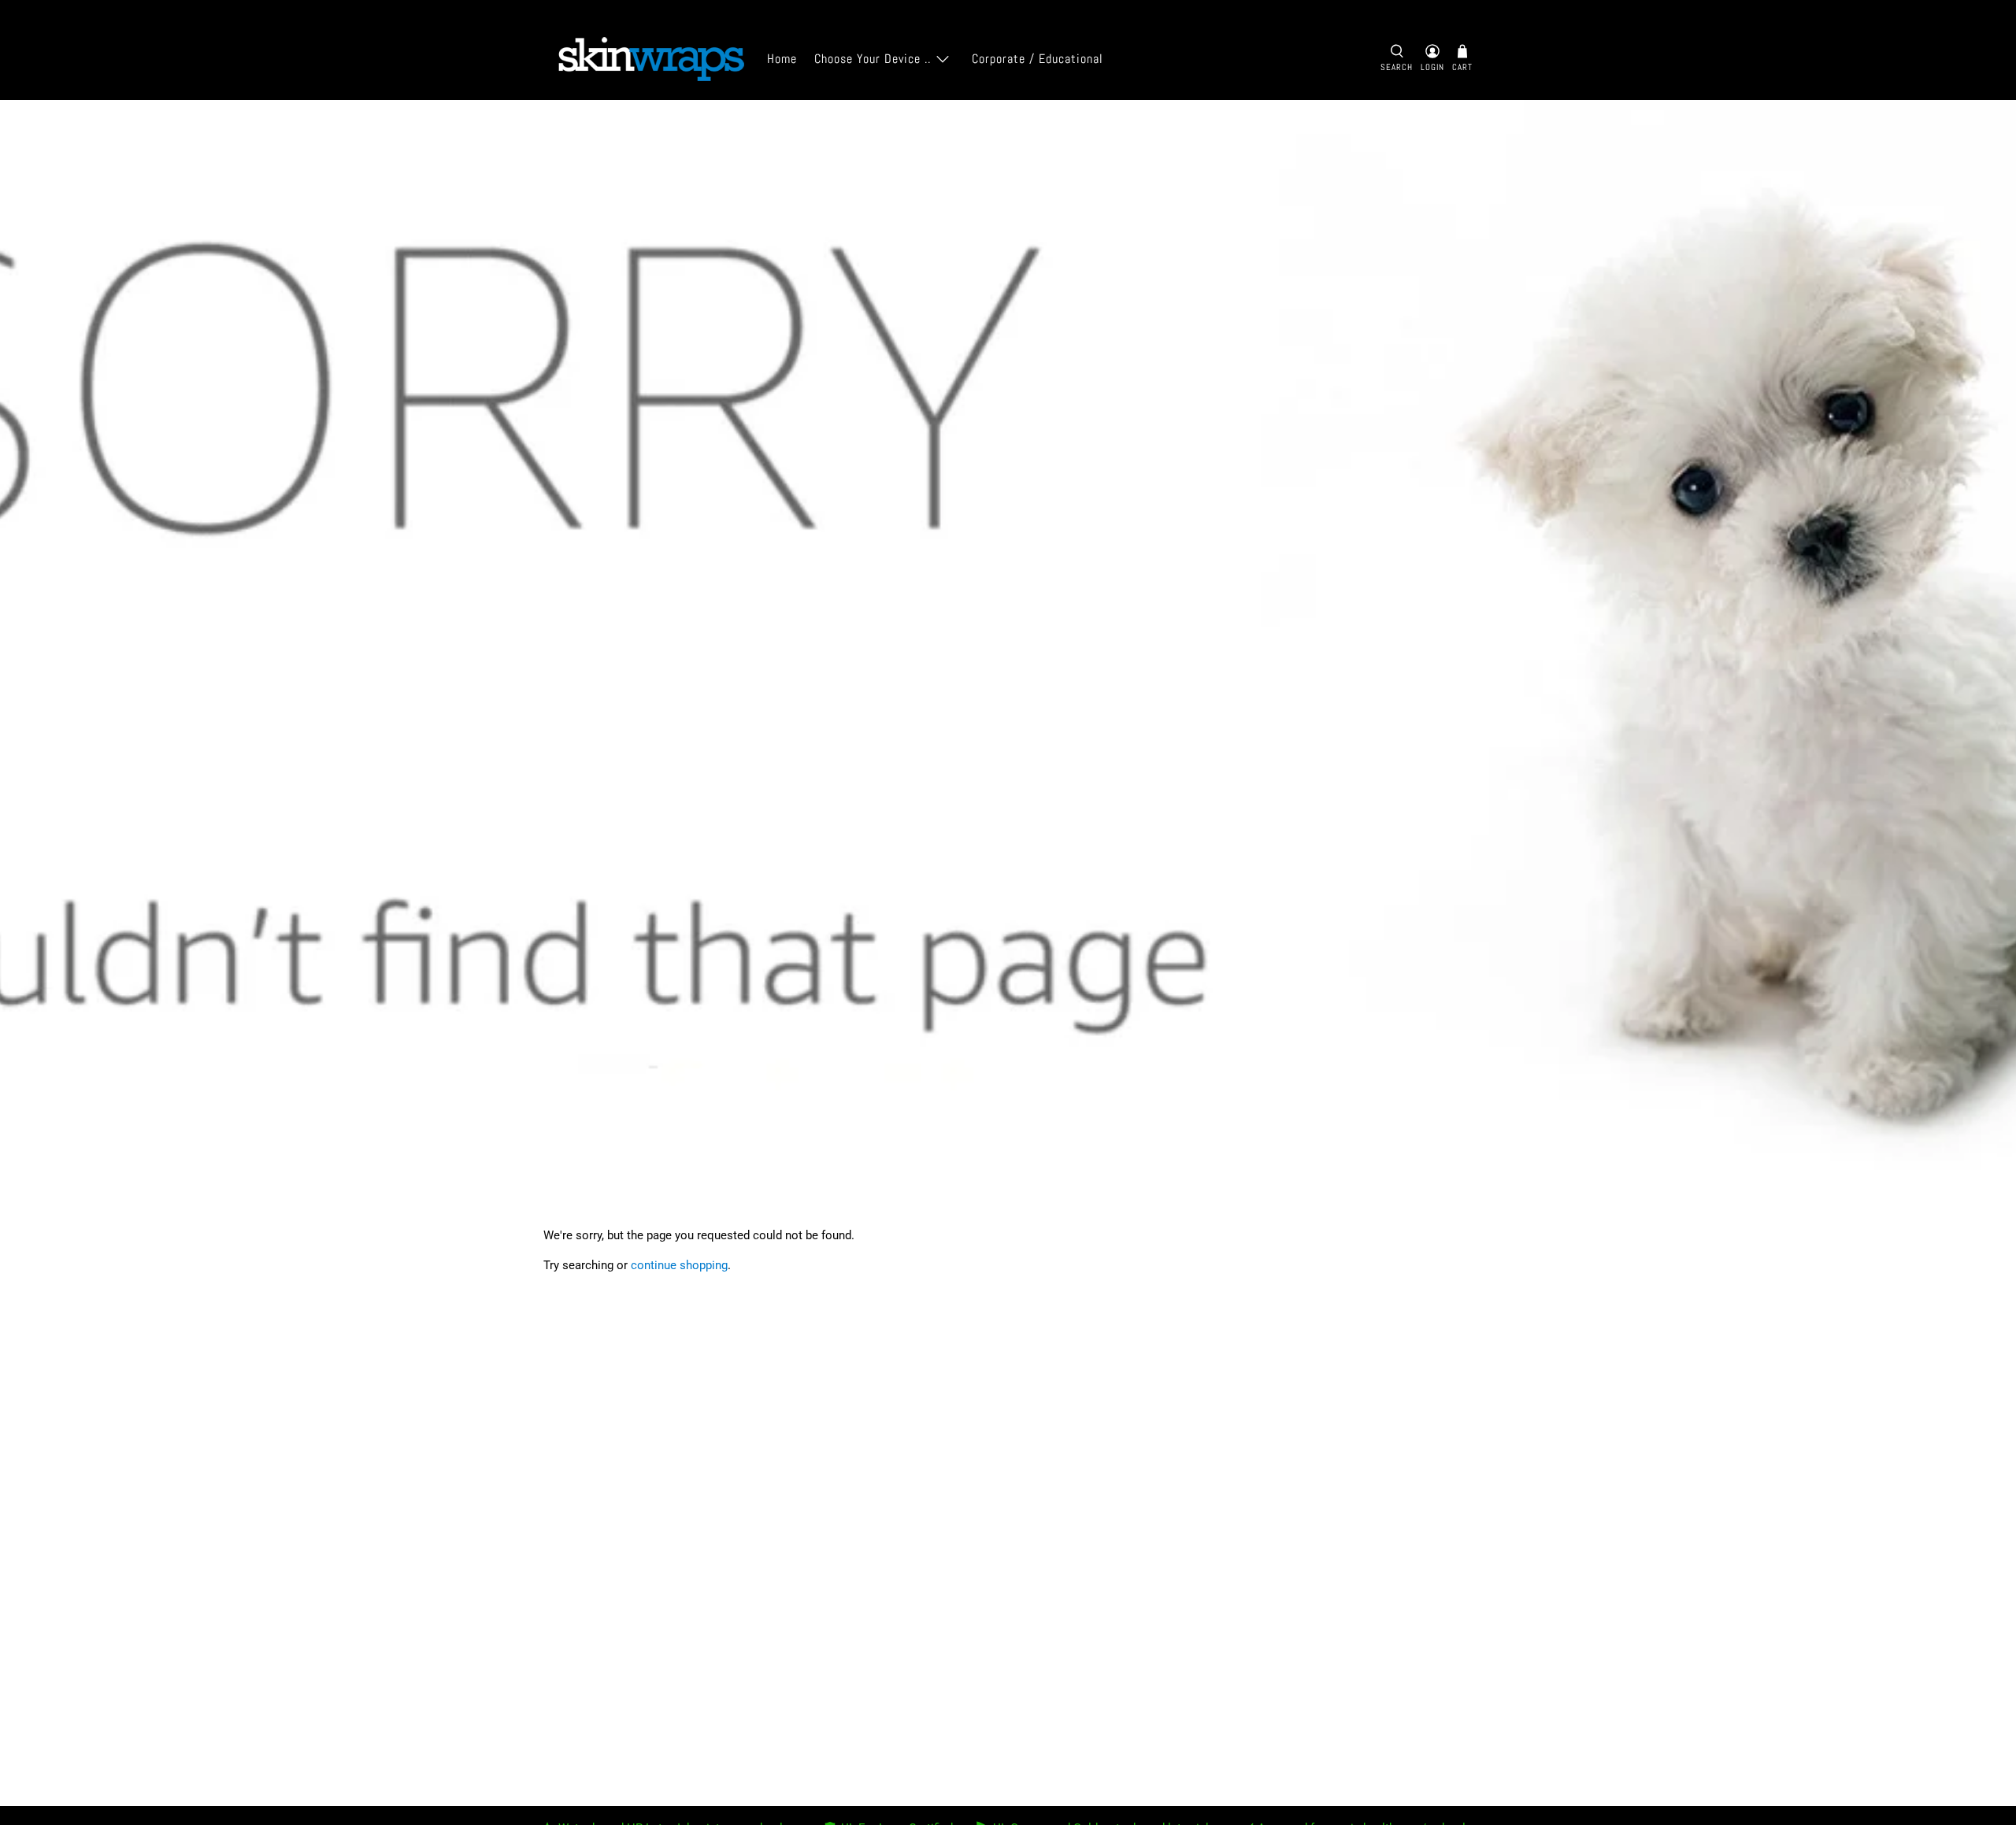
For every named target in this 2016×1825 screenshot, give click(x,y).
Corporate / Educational (1038, 59)
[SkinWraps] (650, 59)
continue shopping (679, 1265)
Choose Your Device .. (873, 59)
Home (782, 59)
